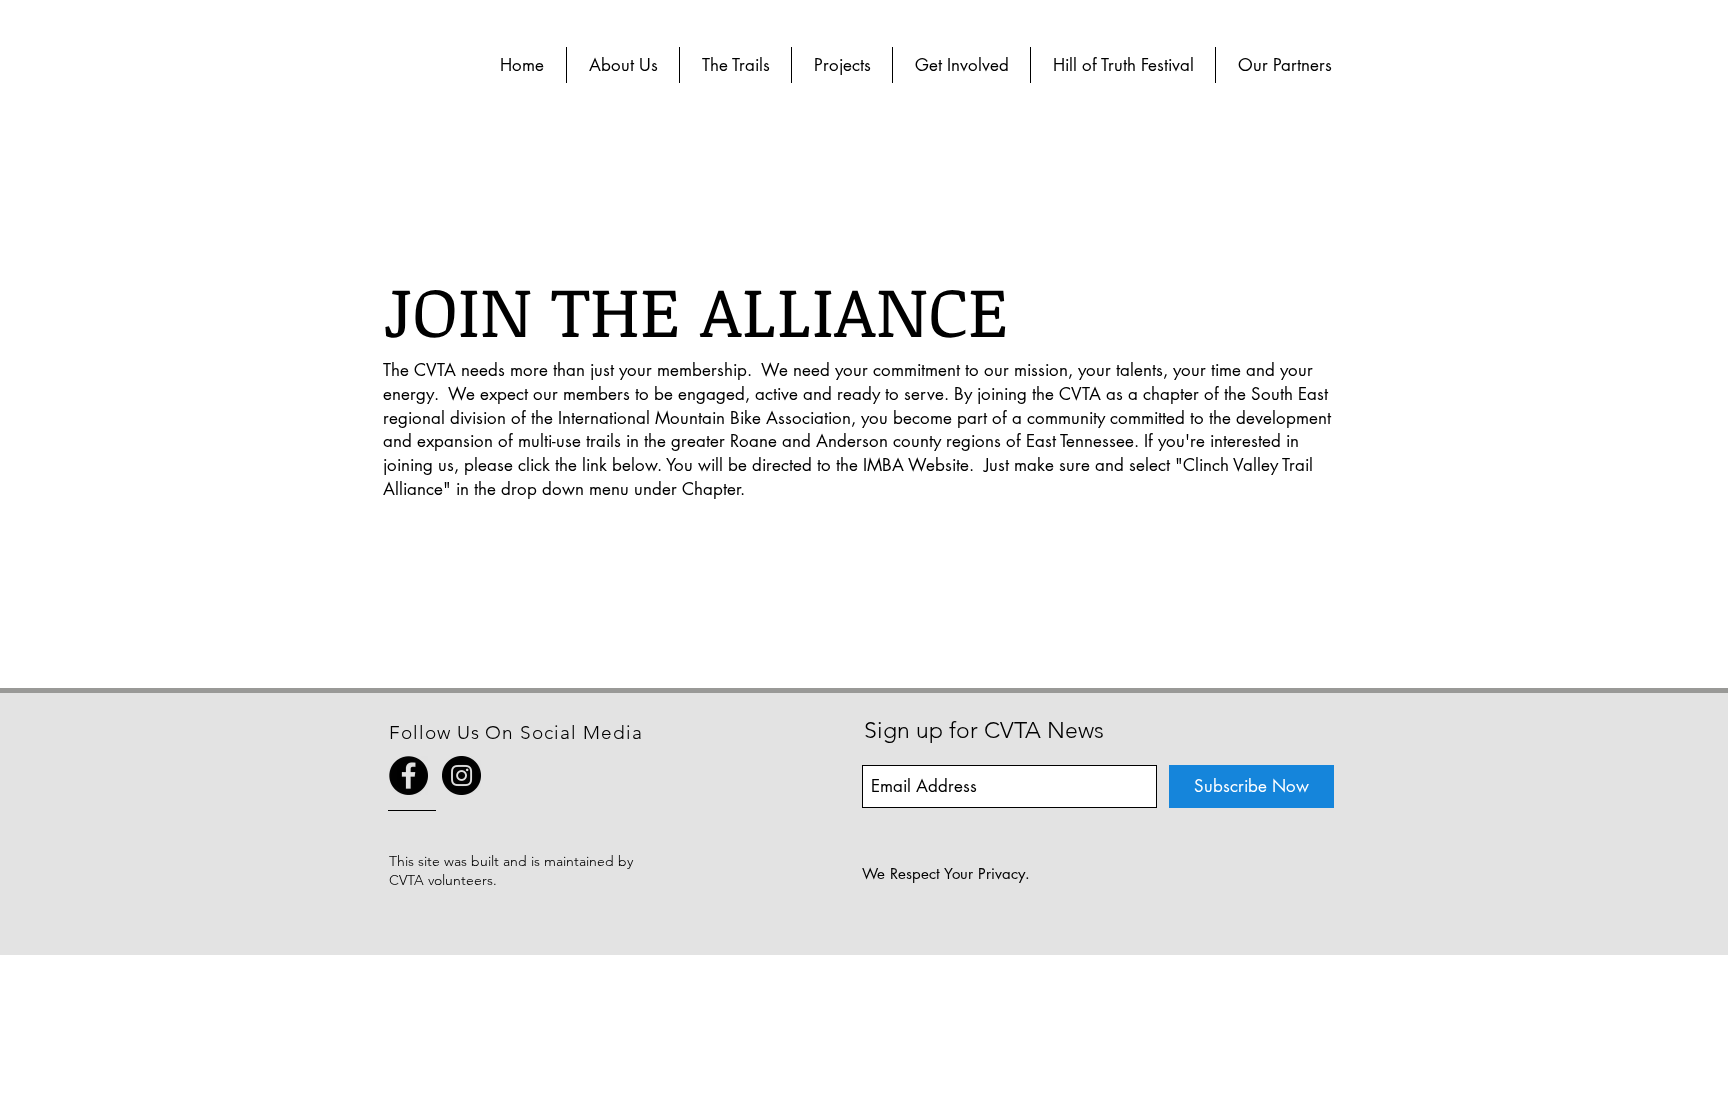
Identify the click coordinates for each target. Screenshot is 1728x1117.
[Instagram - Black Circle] (461, 775)
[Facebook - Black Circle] (408, 775)
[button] (623, 65)
